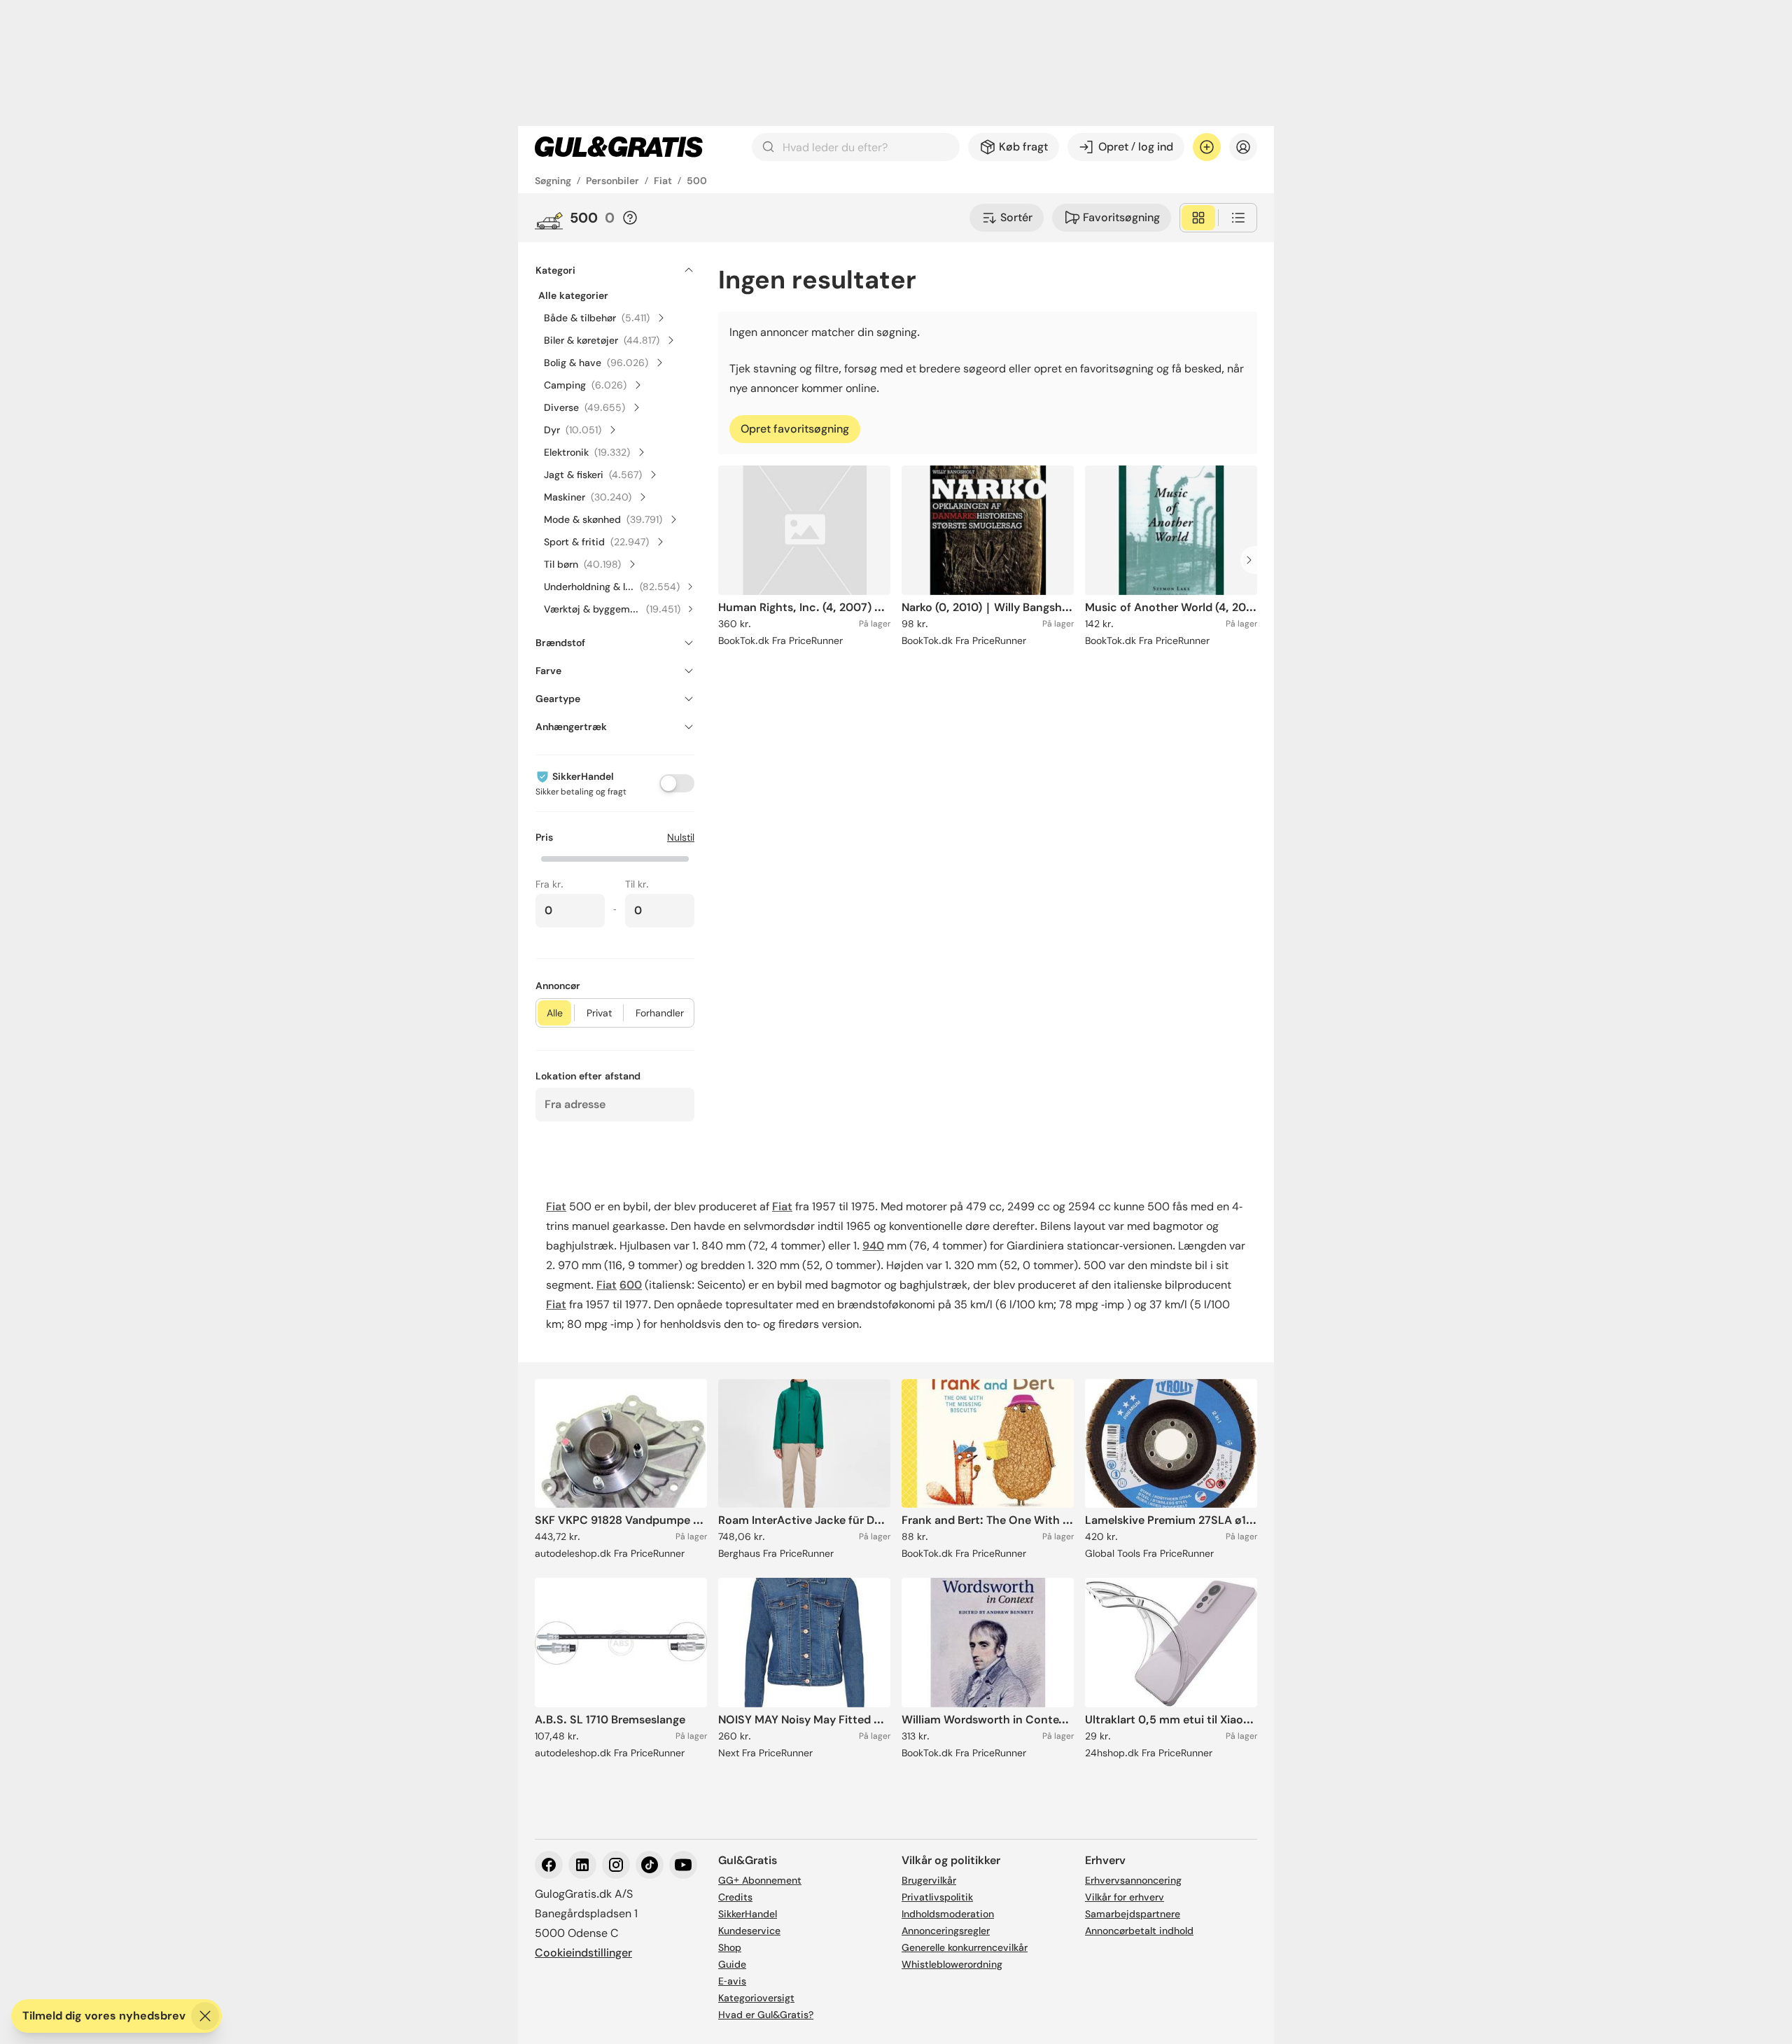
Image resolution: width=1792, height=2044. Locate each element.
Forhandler (660, 1013)
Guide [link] (732, 1964)
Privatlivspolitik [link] (937, 1897)
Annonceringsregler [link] (946, 1931)
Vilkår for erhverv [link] (1125, 1897)
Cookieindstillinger (583, 1953)
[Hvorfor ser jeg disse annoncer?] (630, 218)
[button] (615, 857)
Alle (555, 1013)
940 (873, 1246)
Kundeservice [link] (749, 1931)
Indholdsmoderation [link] (948, 1914)
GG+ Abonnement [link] (760, 1880)
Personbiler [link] (612, 181)
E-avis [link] (732, 1981)
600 (631, 1285)
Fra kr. (549, 884)
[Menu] (1243, 147)
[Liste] (1238, 218)
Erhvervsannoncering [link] (1133, 1880)
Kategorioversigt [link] (756, 1998)
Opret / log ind (1136, 147)
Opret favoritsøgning (795, 429)
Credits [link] (735, 1897)
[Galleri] (1198, 218)
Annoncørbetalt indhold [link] (1139, 1931)
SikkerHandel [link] (748, 1914)
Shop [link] (730, 1947)
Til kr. (637, 884)
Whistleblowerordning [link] (952, 1964)
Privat (599, 1013)
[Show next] (1253, 560)
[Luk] (205, 2016)
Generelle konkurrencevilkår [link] (965, 1947)
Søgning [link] (553, 181)
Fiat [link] (663, 181)
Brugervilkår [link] (929, 1880)
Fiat (556, 1206)
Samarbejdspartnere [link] (1133, 1914)
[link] (619, 147)
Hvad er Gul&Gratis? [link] (766, 2015)
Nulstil (681, 837)
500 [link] (697, 181)
